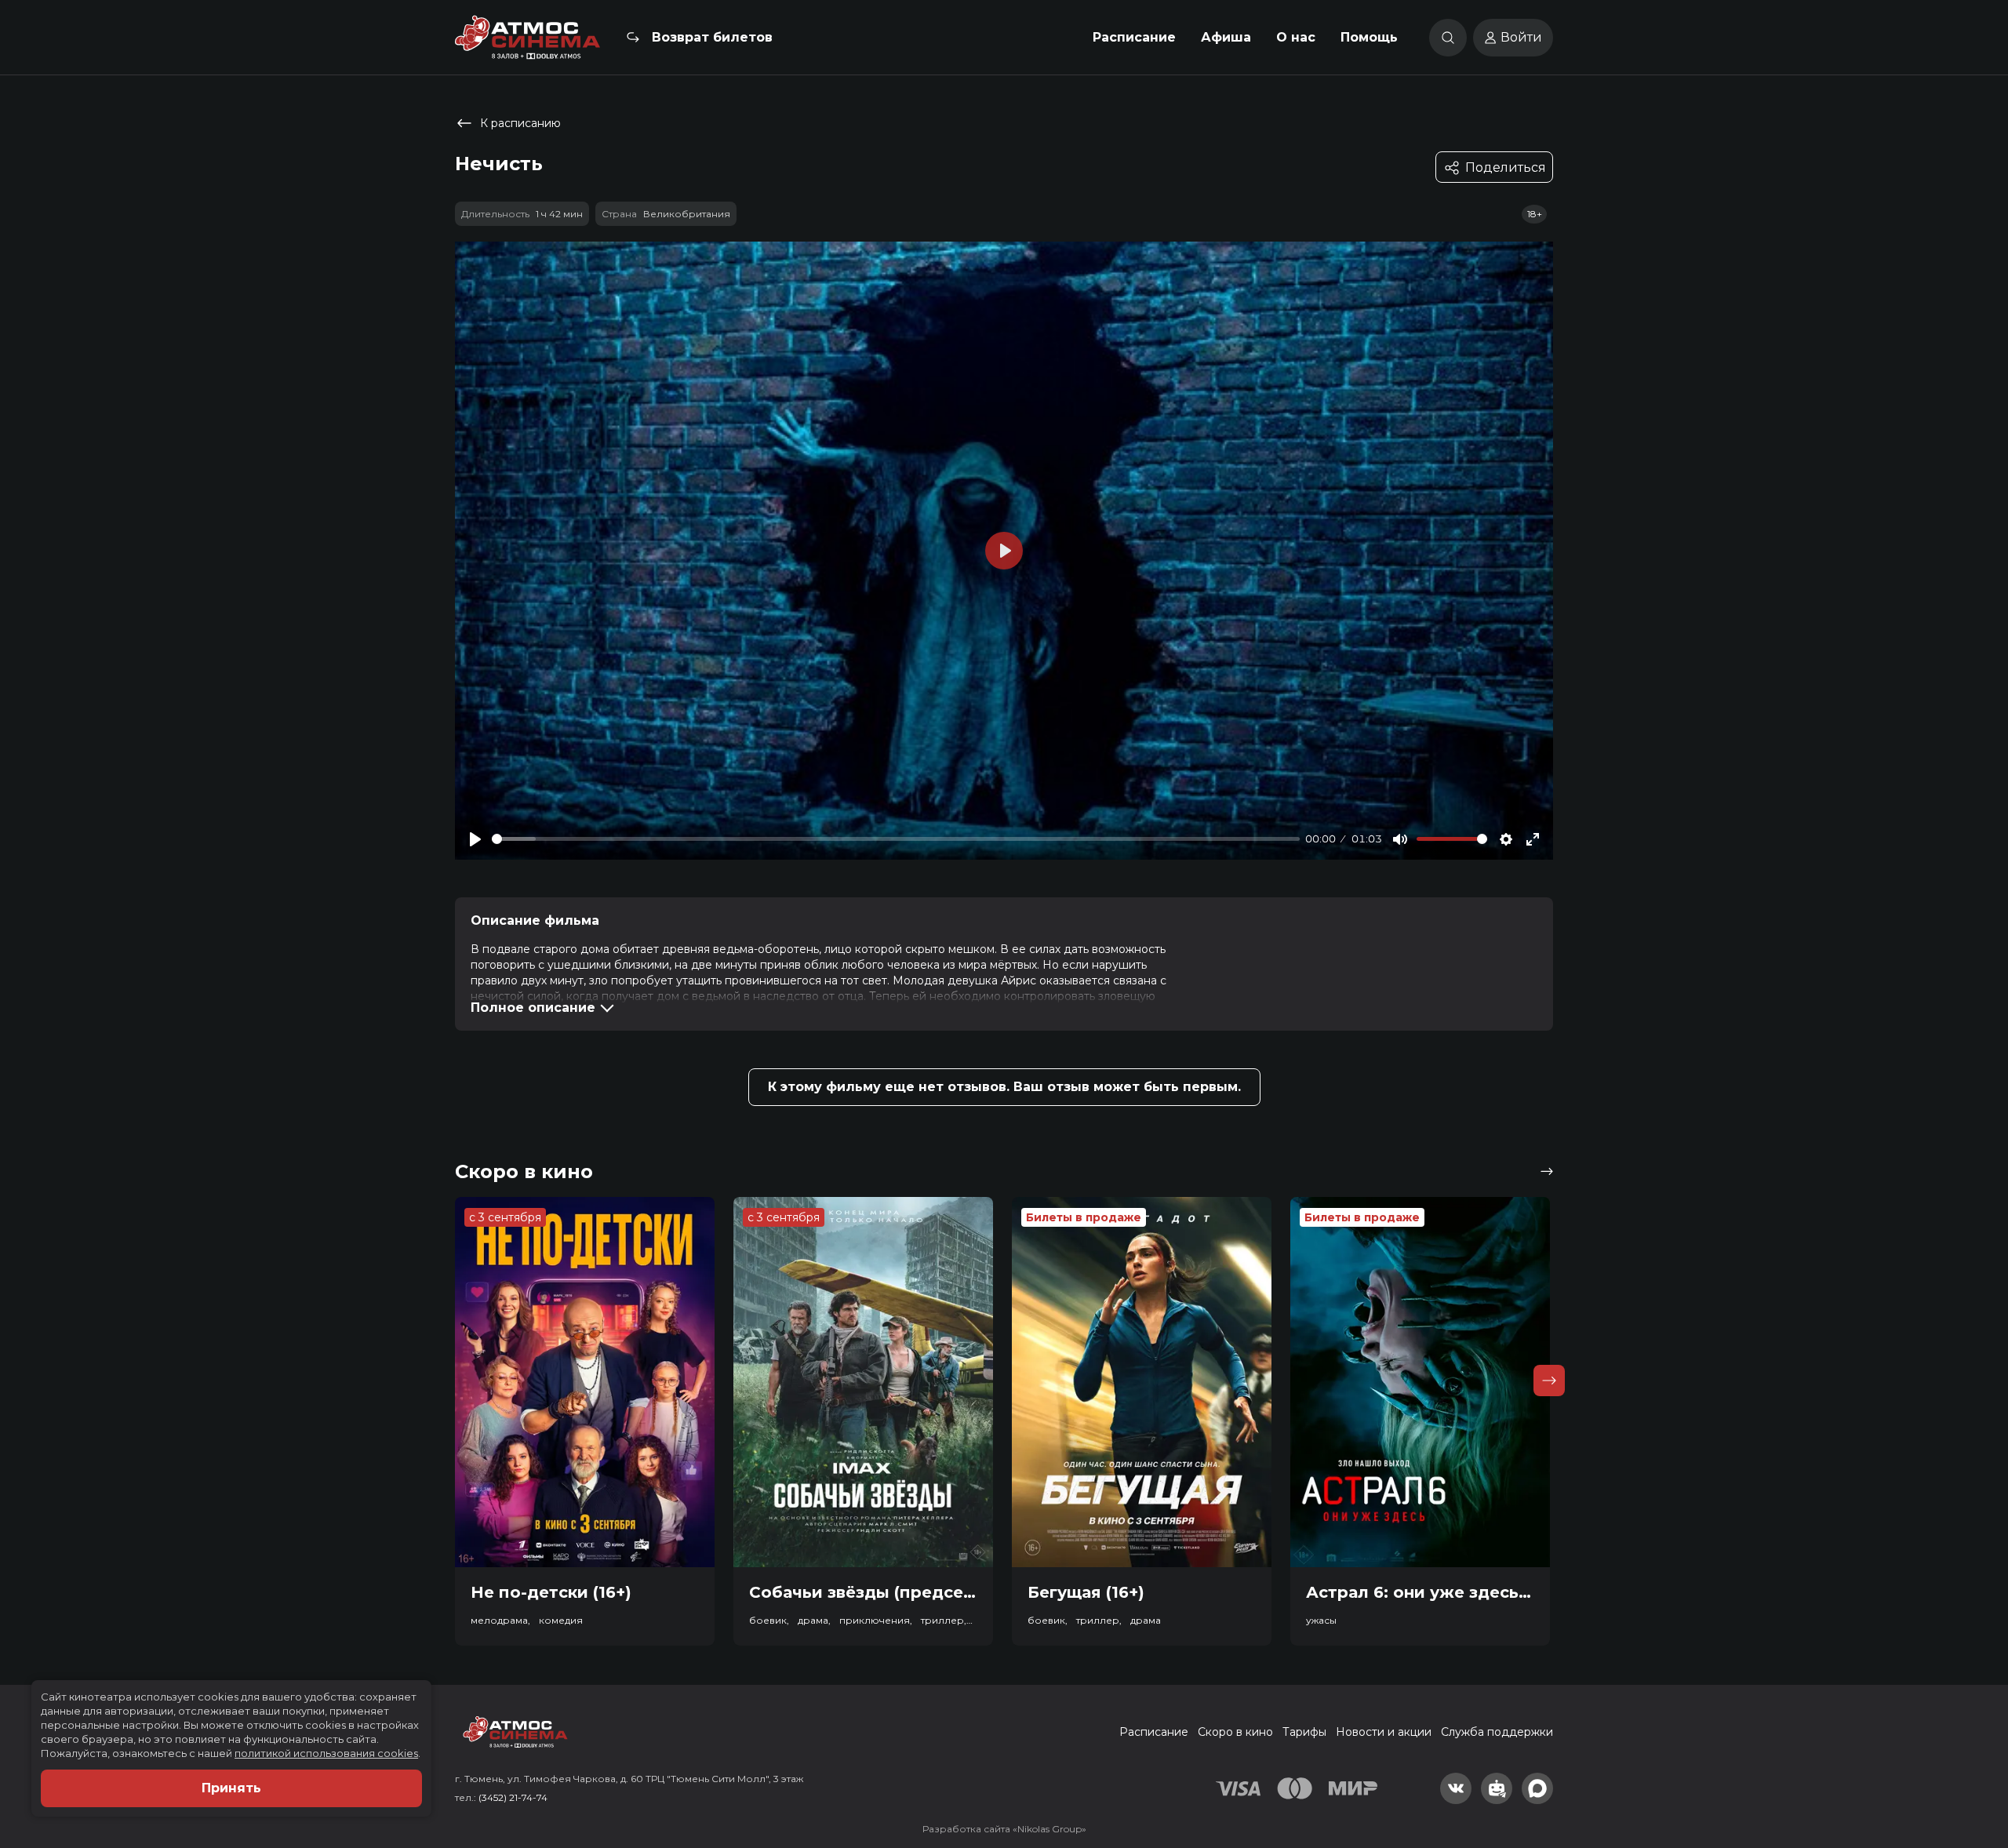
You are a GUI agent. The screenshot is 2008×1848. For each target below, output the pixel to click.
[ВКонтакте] (1456, 1788)
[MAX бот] (1537, 1788)
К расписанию (520, 123)
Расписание (1134, 37)
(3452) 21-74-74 (513, 1797)
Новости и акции (1384, 1732)
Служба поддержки (1497, 1732)
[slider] (896, 839)
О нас (1296, 37)
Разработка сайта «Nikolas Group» (1004, 1829)
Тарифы (1304, 1732)
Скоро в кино (1235, 1732)
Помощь (1369, 37)
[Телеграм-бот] (1497, 1788)
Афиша (1226, 37)
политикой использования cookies (326, 1753)
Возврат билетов (712, 37)
